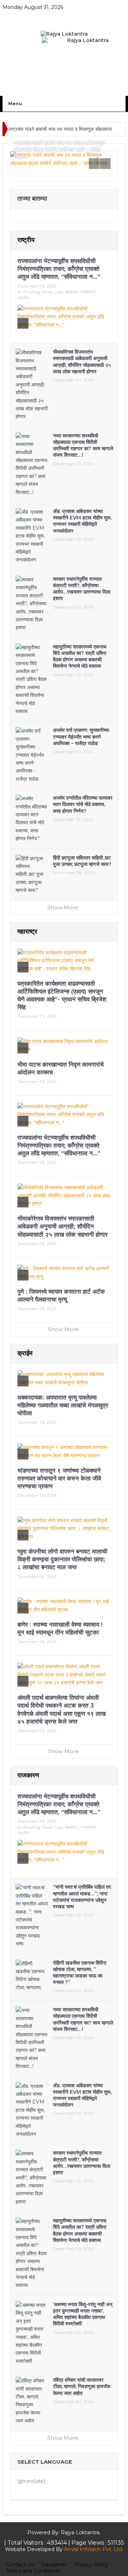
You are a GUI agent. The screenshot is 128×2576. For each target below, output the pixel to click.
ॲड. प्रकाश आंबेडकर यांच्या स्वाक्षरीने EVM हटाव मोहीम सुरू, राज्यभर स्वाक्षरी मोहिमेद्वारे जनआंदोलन (82, 521)
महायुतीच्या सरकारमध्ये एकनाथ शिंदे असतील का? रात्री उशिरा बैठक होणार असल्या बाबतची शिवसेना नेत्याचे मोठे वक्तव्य (80, 656)
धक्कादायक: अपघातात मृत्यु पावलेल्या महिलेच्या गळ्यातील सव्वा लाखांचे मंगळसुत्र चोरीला (63, 1405)
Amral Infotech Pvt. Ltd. (94, 2549)
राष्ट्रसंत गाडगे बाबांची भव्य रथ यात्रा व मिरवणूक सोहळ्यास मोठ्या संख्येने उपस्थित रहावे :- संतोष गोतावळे (59, 150)
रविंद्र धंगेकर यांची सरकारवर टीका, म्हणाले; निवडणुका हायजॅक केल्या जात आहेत (82, 2386)
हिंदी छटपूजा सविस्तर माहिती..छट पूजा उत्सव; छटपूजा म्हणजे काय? (82, 861)
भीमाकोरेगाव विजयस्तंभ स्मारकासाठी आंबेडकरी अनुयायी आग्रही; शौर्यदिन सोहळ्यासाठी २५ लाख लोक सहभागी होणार (82, 362)
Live (59, 292)
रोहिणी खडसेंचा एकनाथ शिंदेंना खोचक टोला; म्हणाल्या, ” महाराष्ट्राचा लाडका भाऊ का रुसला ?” (80, 1973)
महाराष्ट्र (72, 292)
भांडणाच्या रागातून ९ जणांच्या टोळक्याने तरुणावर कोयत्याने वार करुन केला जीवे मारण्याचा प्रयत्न (59, 1478)
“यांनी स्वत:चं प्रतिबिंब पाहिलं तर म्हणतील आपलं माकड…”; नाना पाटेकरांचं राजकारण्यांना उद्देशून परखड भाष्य (82, 1897)
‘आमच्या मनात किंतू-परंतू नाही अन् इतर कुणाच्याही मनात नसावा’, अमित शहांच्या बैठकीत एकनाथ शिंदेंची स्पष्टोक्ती (83, 2314)
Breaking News (38, 292)
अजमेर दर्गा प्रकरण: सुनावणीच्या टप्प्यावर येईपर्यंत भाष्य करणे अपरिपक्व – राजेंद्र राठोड (81, 737)
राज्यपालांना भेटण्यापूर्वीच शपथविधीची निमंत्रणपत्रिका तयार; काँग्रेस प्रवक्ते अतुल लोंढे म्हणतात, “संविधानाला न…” (59, 269)
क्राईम (25, 1353)
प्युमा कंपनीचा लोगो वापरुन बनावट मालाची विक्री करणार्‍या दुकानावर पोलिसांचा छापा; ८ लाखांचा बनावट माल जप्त (62, 1559)
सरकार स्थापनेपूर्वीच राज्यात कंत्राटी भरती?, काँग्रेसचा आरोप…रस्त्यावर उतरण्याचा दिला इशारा (82, 589)
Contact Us (20, 2565)
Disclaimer (54, 2565)
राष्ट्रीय (26, 240)
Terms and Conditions (33, 2571)
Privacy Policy (91, 2565)
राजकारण (88, 292)
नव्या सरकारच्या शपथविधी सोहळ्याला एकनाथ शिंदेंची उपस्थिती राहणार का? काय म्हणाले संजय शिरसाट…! (83, 445)
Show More (63, 907)
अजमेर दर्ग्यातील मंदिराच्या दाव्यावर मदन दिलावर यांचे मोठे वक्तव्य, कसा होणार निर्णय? (83, 804)
